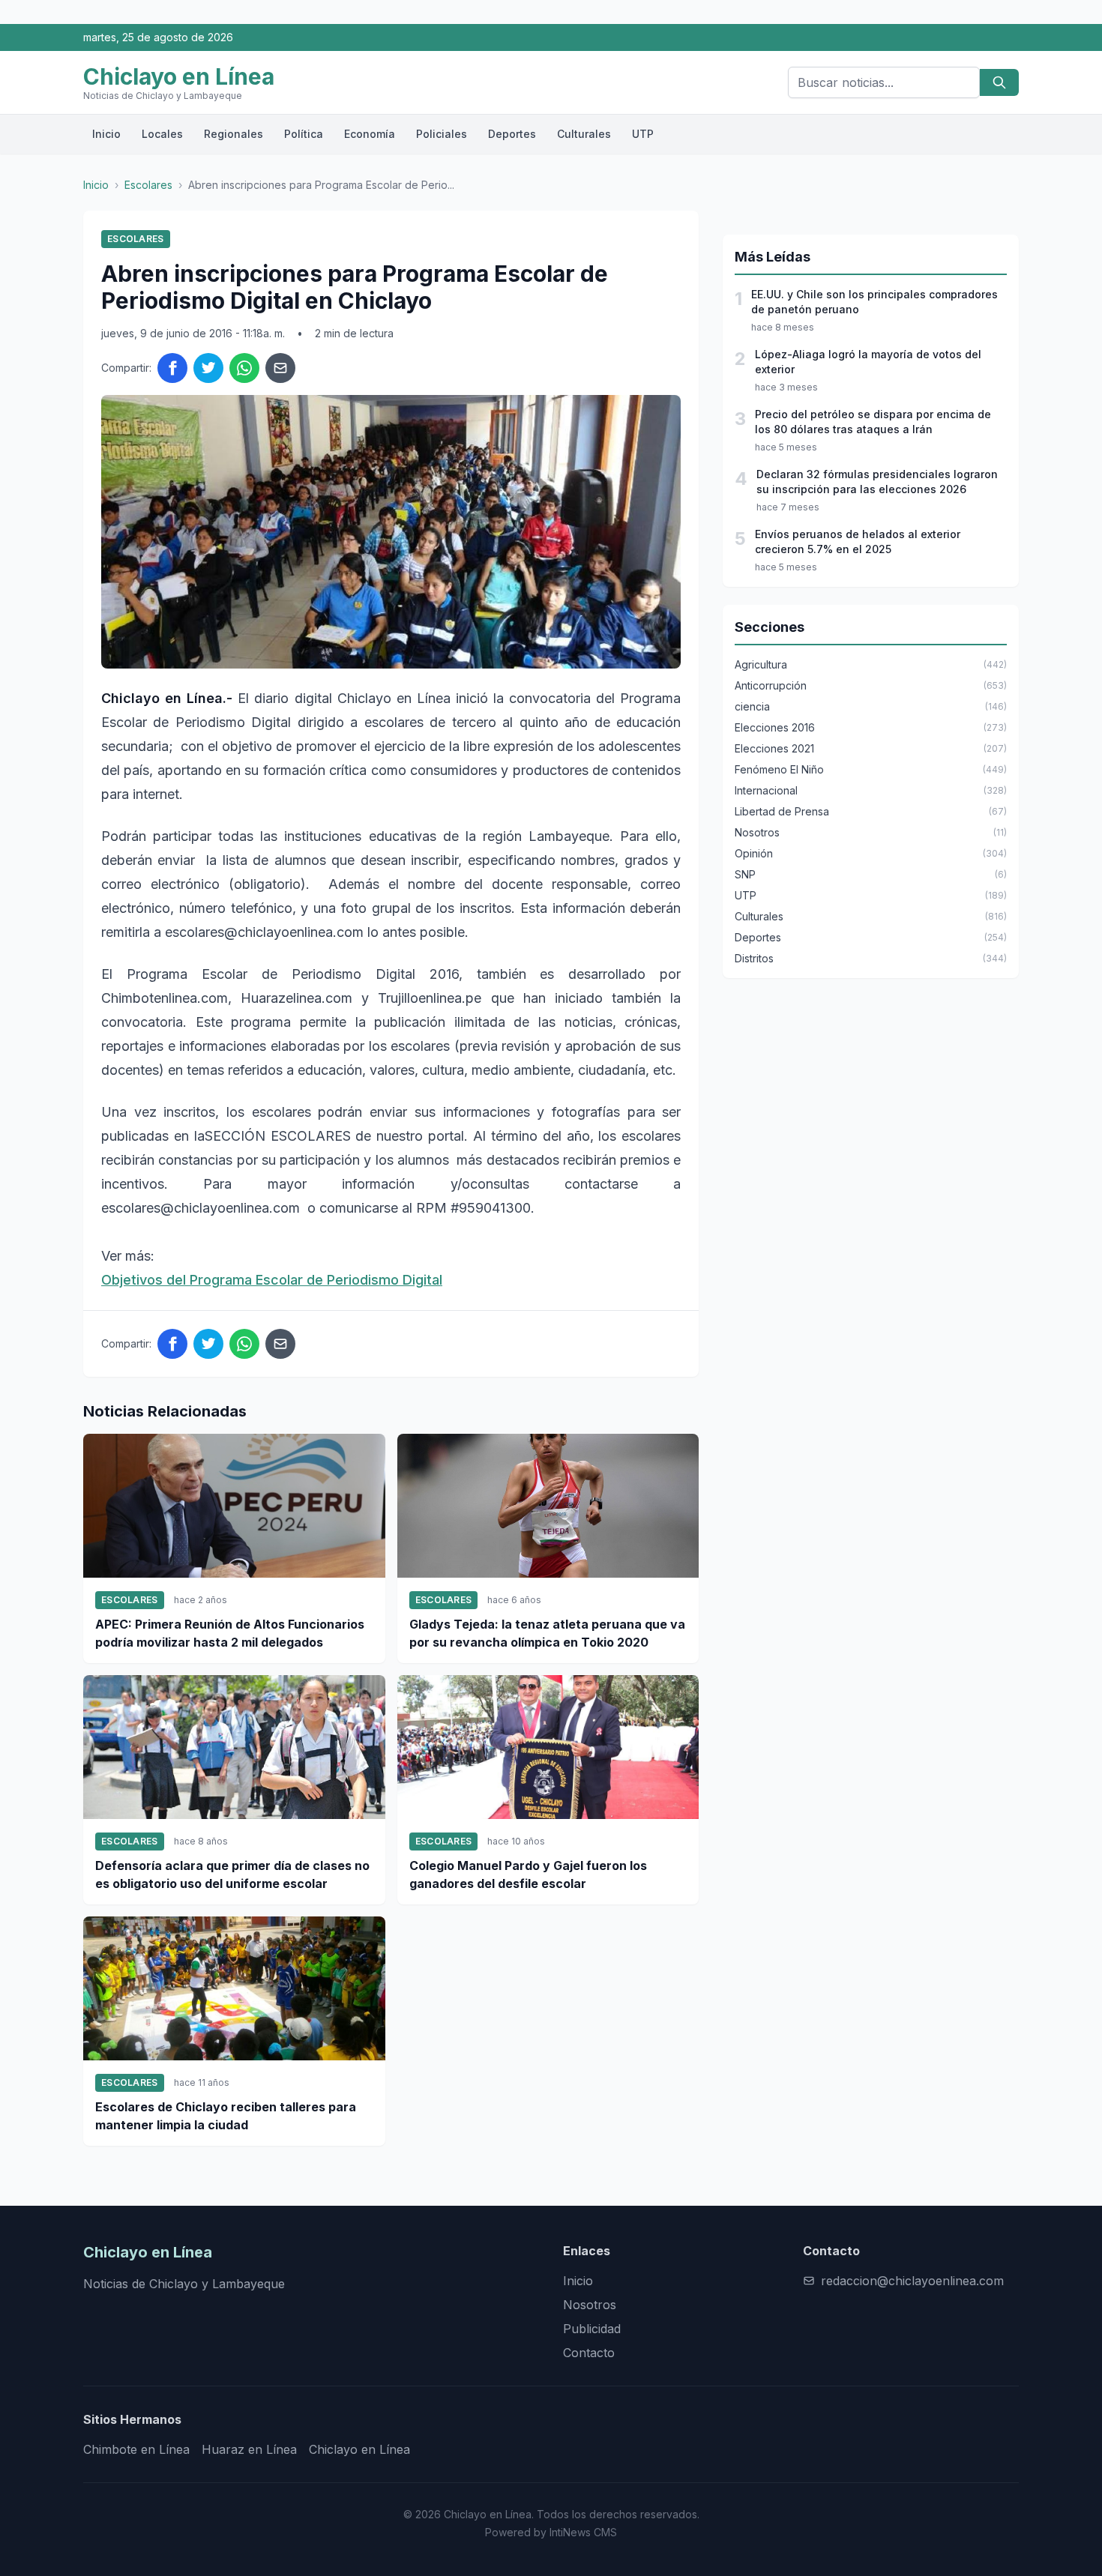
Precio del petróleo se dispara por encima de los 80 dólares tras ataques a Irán (873, 422)
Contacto (589, 2353)
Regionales (234, 134)
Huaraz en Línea (249, 2449)
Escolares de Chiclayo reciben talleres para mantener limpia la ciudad (226, 2116)
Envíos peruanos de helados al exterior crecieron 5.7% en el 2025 (858, 542)
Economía (370, 134)
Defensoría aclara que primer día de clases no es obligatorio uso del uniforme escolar (232, 1874)
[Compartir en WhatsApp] (244, 368)
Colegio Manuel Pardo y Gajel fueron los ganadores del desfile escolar (528, 1874)
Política (304, 134)
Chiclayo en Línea (359, 2449)
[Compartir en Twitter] (208, 368)
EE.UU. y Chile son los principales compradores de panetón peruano (874, 302)
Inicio (106, 134)
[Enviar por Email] (280, 368)
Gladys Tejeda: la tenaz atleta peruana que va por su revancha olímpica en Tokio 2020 (547, 1633)
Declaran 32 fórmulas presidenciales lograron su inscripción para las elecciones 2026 (877, 482)
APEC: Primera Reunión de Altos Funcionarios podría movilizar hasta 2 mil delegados (230, 1633)
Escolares (148, 185)
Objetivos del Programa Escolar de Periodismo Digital (272, 1280)
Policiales (442, 134)
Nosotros (590, 2305)
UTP (643, 134)
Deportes (512, 134)
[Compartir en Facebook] (172, 368)
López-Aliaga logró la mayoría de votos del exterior (868, 362)
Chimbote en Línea (136, 2449)
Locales (162, 134)
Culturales (584, 134)
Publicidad (592, 2329)
